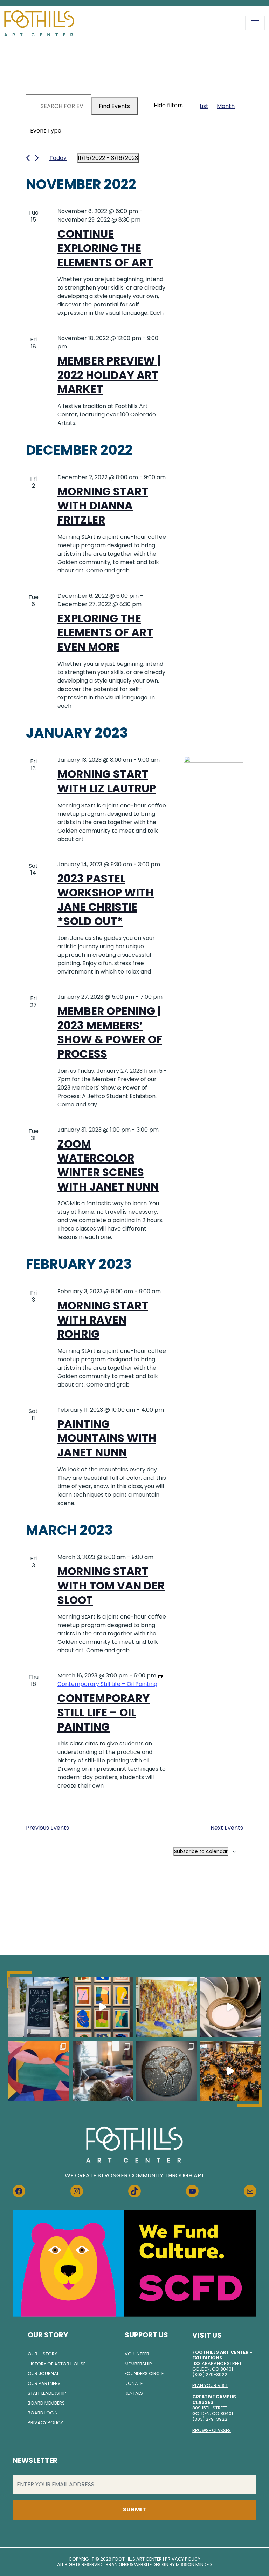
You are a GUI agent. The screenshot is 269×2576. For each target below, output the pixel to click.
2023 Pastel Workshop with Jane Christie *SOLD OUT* (106, 900)
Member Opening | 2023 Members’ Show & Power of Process (110, 1032)
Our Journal (43, 2374)
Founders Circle (144, 2374)
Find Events (114, 106)
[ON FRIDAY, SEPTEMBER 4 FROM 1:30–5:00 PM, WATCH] (167, 2007)
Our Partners (44, 2383)
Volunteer (137, 2354)
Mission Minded (194, 2565)
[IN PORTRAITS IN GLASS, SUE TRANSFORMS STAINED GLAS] (167, 2071)
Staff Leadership (47, 2393)
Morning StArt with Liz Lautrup (107, 781)
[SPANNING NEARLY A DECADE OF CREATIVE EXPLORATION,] (39, 2071)
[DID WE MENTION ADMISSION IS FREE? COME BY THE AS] (39, 2007)
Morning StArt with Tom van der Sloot (111, 1585)
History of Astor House (57, 2364)
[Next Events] (37, 158)
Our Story (48, 2335)
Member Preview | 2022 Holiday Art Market (109, 375)
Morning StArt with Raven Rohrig (103, 1320)
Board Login (43, 2413)
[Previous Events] (28, 158)
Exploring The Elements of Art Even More (105, 633)
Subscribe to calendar (201, 1851)
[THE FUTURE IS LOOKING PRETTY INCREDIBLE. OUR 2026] (231, 2071)
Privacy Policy (45, 2423)
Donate (134, 2383)
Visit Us (207, 2335)
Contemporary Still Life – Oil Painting (104, 1712)
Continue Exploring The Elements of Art (105, 248)
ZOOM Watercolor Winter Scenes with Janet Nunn (108, 1165)
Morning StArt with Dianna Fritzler (103, 506)
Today (58, 158)
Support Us (146, 2335)
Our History (42, 2354)
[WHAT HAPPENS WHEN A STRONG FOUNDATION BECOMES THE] (231, 2007)
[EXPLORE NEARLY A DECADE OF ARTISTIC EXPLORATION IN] (103, 2007)
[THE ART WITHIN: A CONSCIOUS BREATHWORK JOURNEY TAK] (103, 2071)
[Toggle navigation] (255, 23)
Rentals (134, 2393)
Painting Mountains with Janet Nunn (107, 1438)
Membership (138, 2364)
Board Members (46, 2403)
